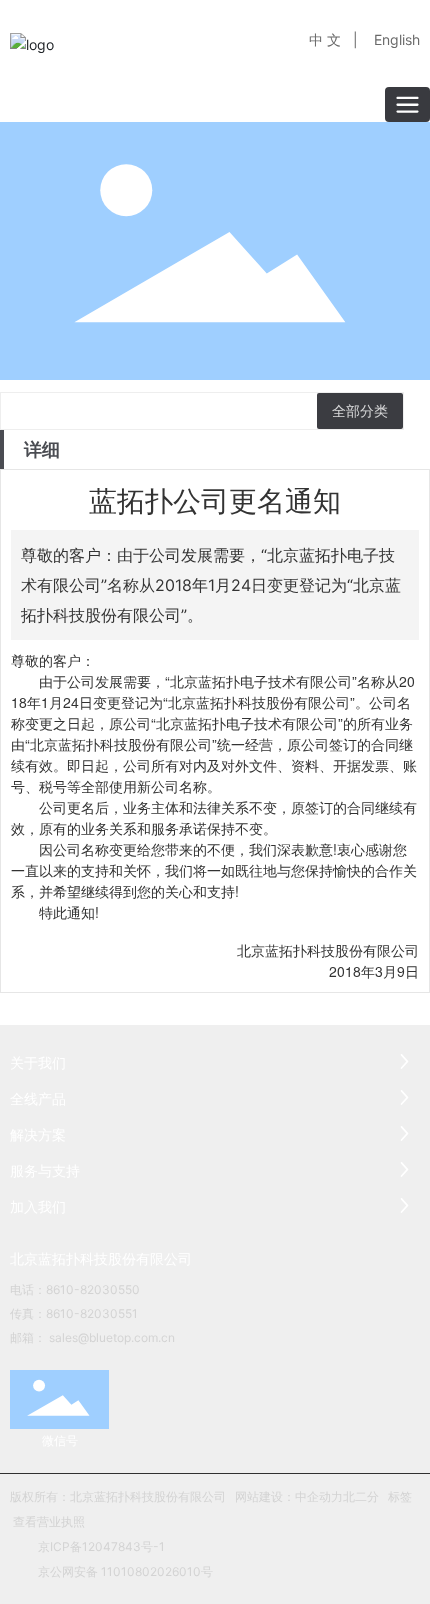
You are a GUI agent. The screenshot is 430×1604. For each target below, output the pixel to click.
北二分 (361, 1496)
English (397, 39)
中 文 (325, 39)
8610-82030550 (93, 1289)
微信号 (60, 1440)
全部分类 (360, 411)
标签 (400, 1496)
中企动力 (319, 1496)
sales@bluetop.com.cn (112, 1337)
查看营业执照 (49, 1521)
